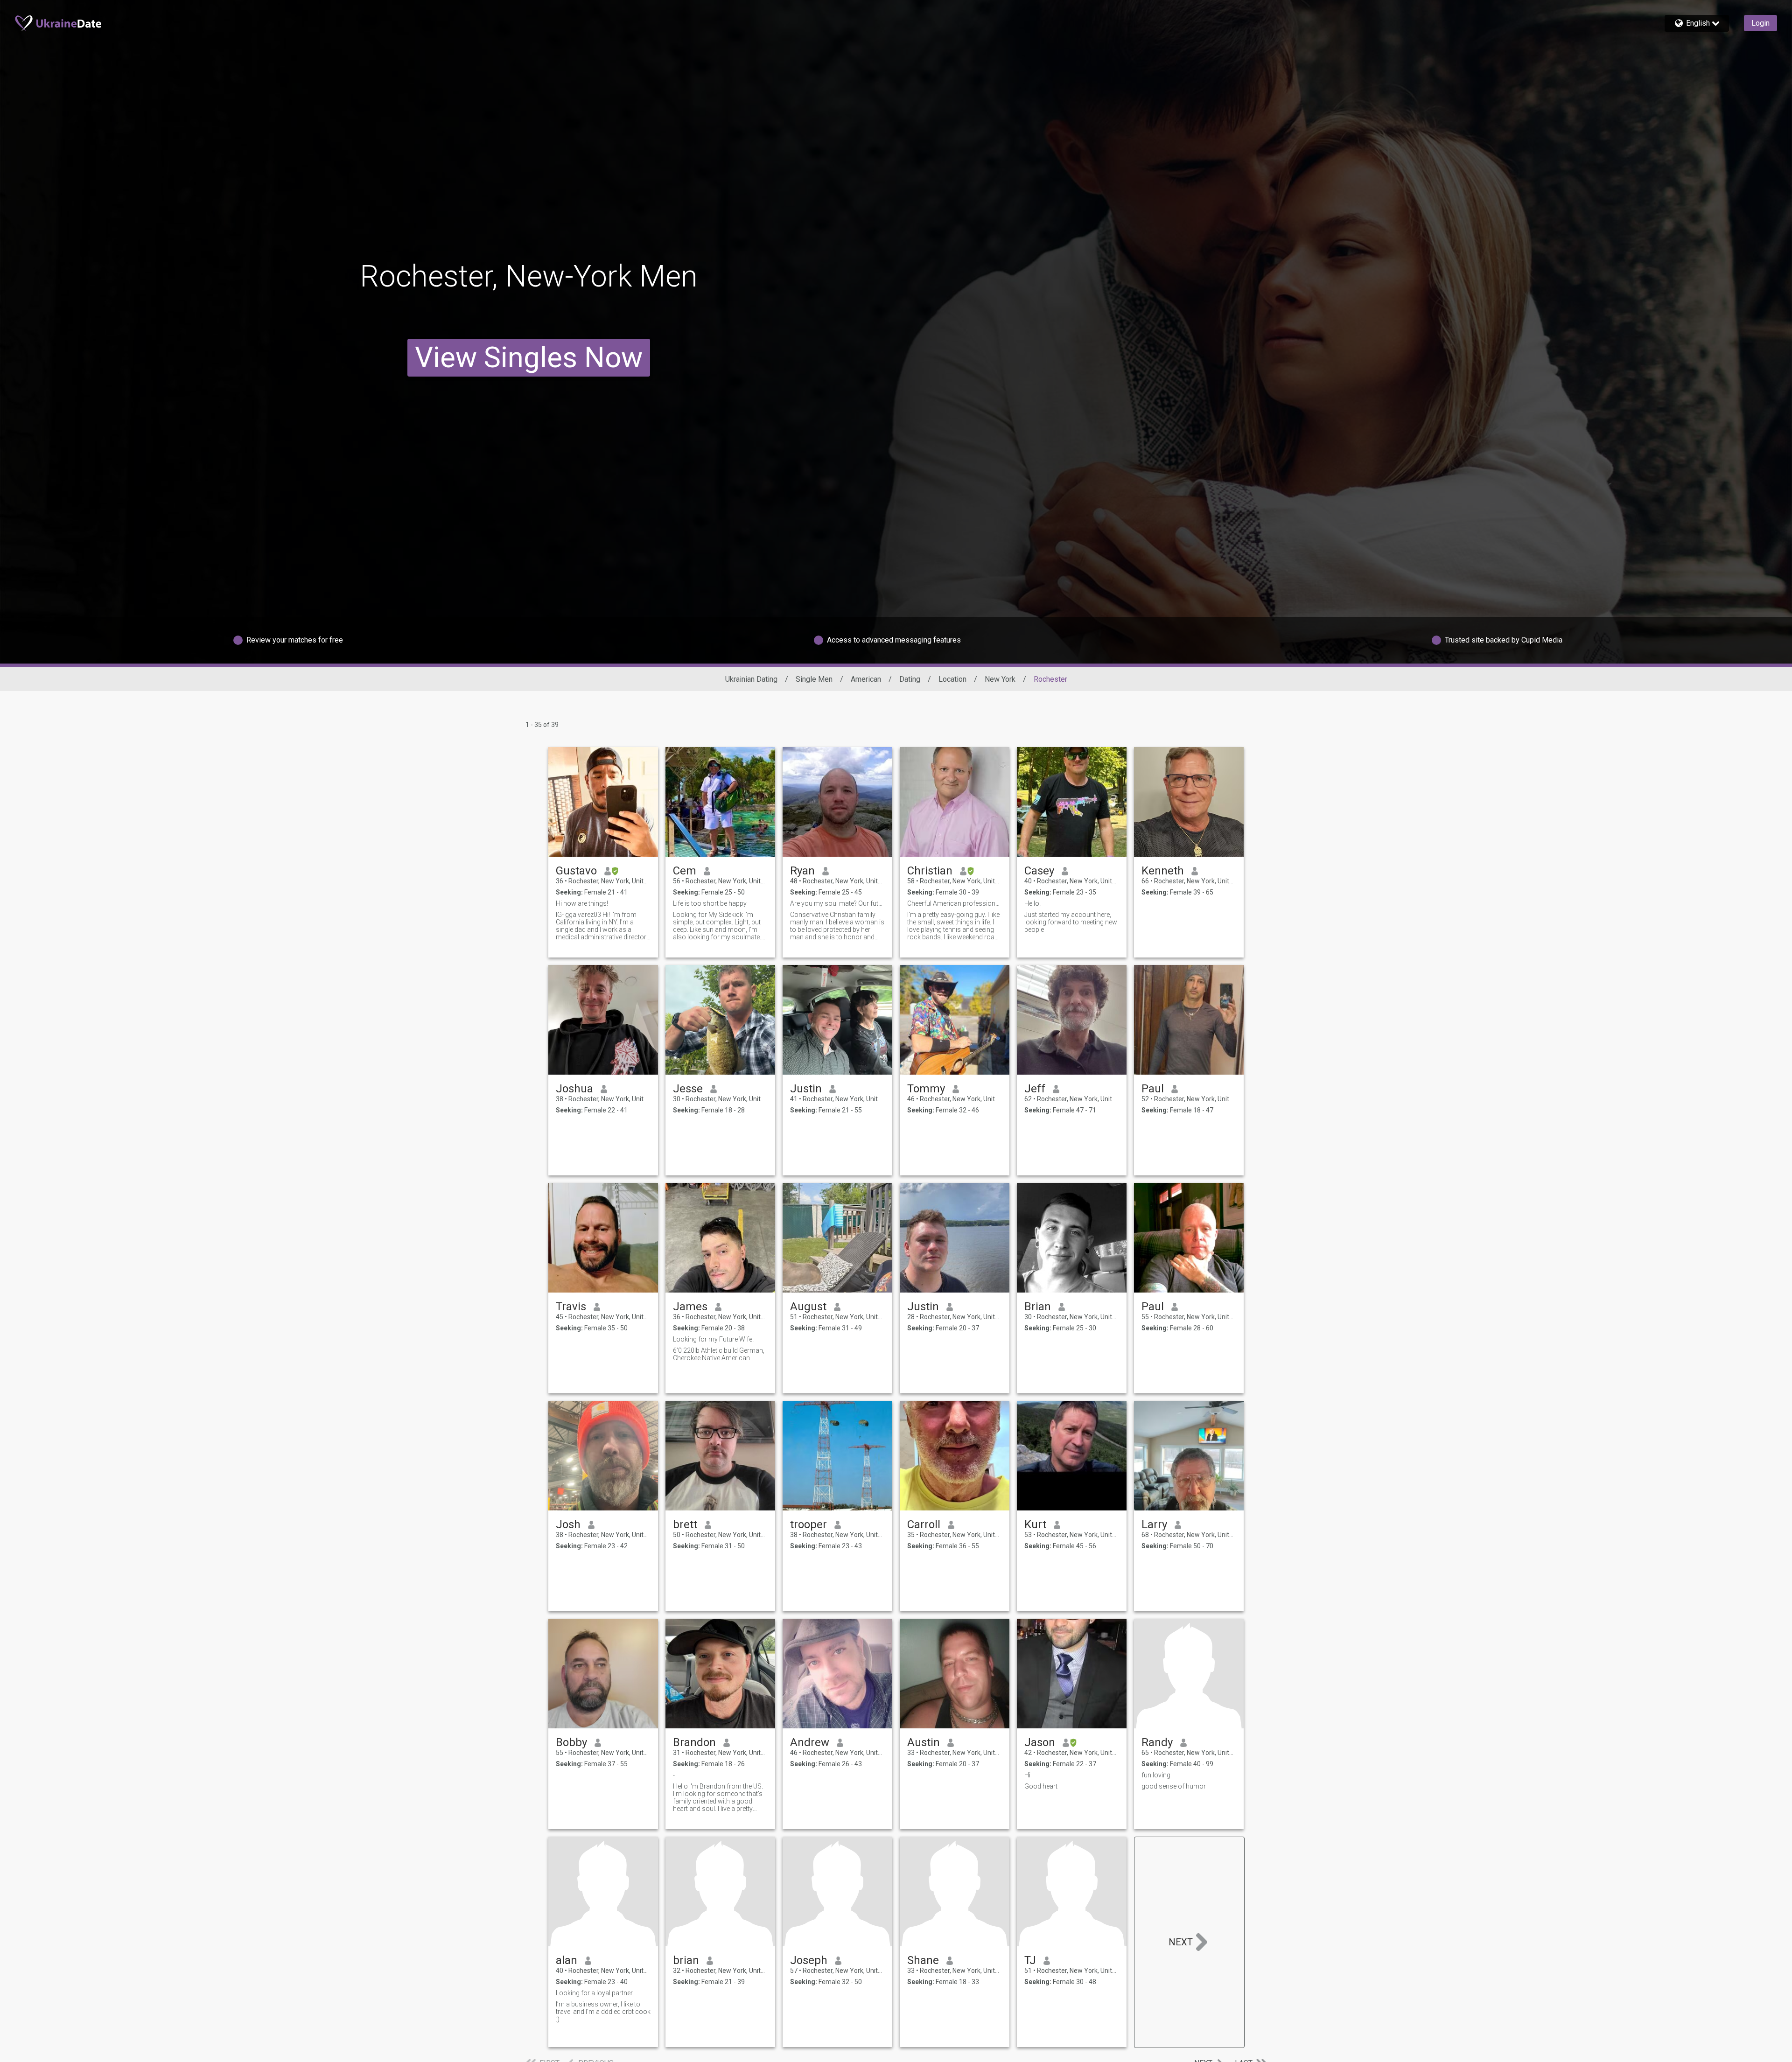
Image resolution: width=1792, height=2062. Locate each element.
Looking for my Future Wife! (713, 1339)
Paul (1153, 1089)
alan (567, 1960)
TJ (1030, 1960)
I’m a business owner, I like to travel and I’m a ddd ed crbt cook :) (603, 2012)
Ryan (802, 871)
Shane (923, 1960)
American (866, 679)
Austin (924, 1742)
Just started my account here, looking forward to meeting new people (1071, 922)
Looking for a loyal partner (594, 1993)
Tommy (926, 1089)
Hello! (1032, 903)
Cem (685, 871)
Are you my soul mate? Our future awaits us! (837, 903)
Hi (1027, 1775)
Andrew (810, 1742)
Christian (930, 871)
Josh (568, 1524)
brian (686, 1960)
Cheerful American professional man (955, 903)
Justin (806, 1089)
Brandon (694, 1742)
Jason (1040, 1742)
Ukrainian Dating (751, 679)
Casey (1039, 871)
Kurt (1035, 1524)
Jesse (688, 1089)
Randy (1157, 1742)
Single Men (814, 679)
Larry (1154, 1524)
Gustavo (576, 871)
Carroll (924, 1524)
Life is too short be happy (710, 903)
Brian (1038, 1307)
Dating (910, 679)
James (690, 1307)
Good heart (1041, 1786)
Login (1760, 23)
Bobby (571, 1742)
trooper (808, 1524)
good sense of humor (1174, 1786)
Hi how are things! (582, 903)
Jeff (1035, 1089)
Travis (571, 1307)
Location (952, 679)
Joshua (574, 1089)
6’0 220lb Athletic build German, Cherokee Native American (719, 1354)
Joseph (809, 1960)
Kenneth (1163, 871)
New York (1000, 679)
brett (685, 1524)
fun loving (1156, 1775)
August (808, 1307)
